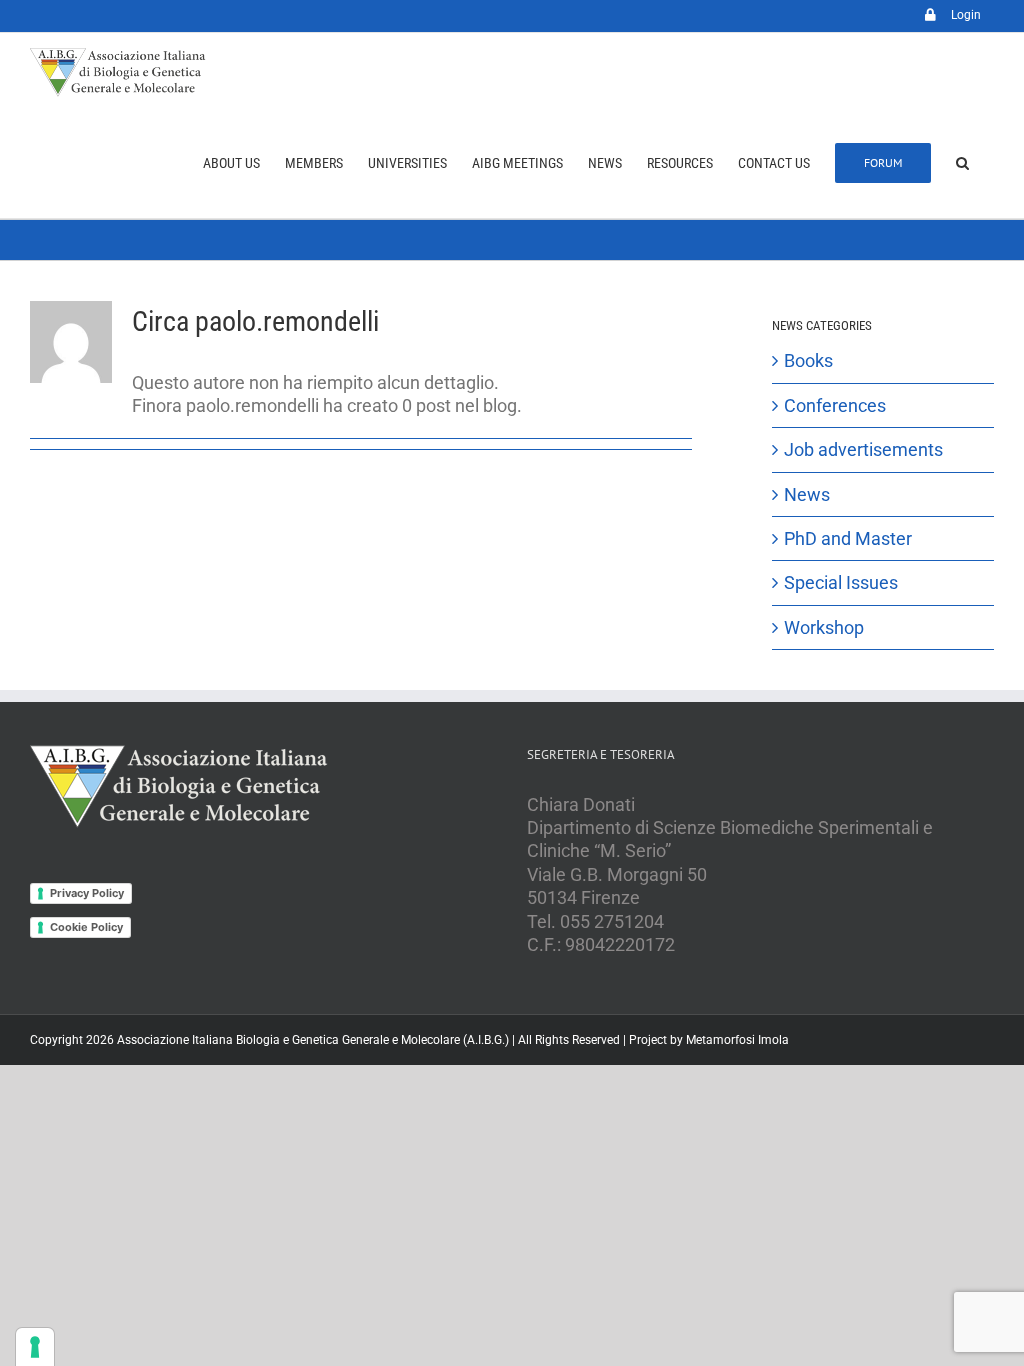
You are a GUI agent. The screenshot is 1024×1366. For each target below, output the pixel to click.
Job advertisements (863, 449)
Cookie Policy (86, 927)
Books (808, 360)
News (807, 494)
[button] (962, 163)
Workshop (824, 627)
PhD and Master (848, 538)
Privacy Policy (87, 893)
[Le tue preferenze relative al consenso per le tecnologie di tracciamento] (35, 1347)
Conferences (835, 405)
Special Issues (841, 582)
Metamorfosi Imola (737, 1040)
